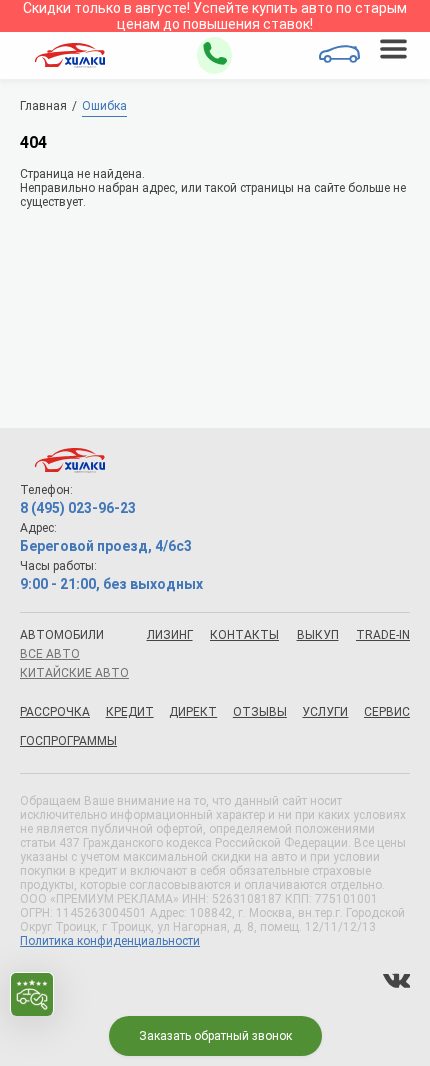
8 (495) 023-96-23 (78, 508)
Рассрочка (55, 712)
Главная (43, 106)
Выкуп (318, 635)
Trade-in (383, 635)
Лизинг (170, 635)
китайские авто (74, 673)
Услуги (325, 712)
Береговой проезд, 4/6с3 (106, 546)
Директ (193, 712)
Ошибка (104, 106)
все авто (50, 654)
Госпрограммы (68, 741)
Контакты (244, 635)
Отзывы (260, 712)
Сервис (387, 712)
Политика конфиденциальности (110, 941)
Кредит (130, 712)
